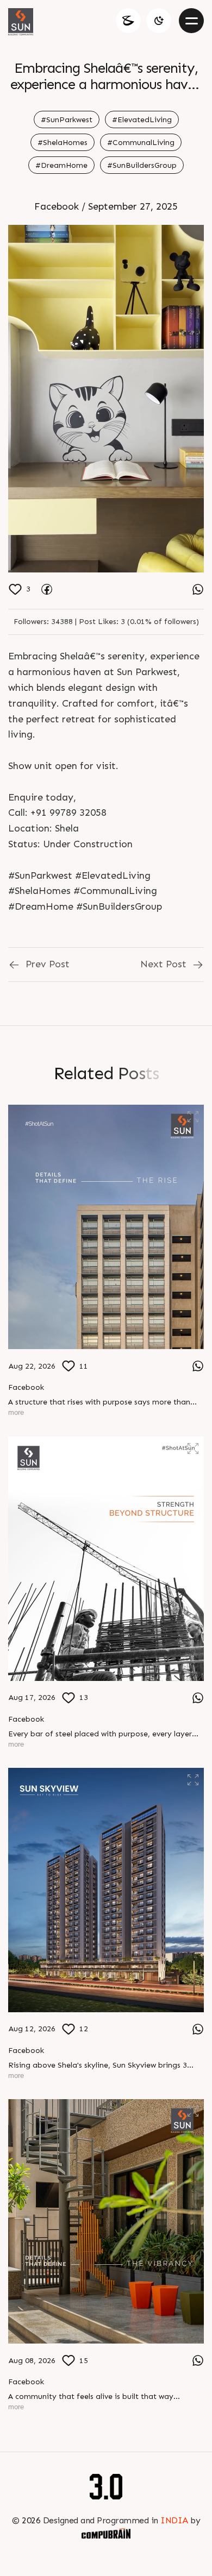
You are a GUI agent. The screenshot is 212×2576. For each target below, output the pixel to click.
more (16, 1412)
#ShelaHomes (63, 143)
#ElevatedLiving (142, 120)
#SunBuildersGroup (142, 165)
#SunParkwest (67, 120)
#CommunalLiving (141, 143)
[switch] (159, 21)
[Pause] (106, 399)
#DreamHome (61, 165)
